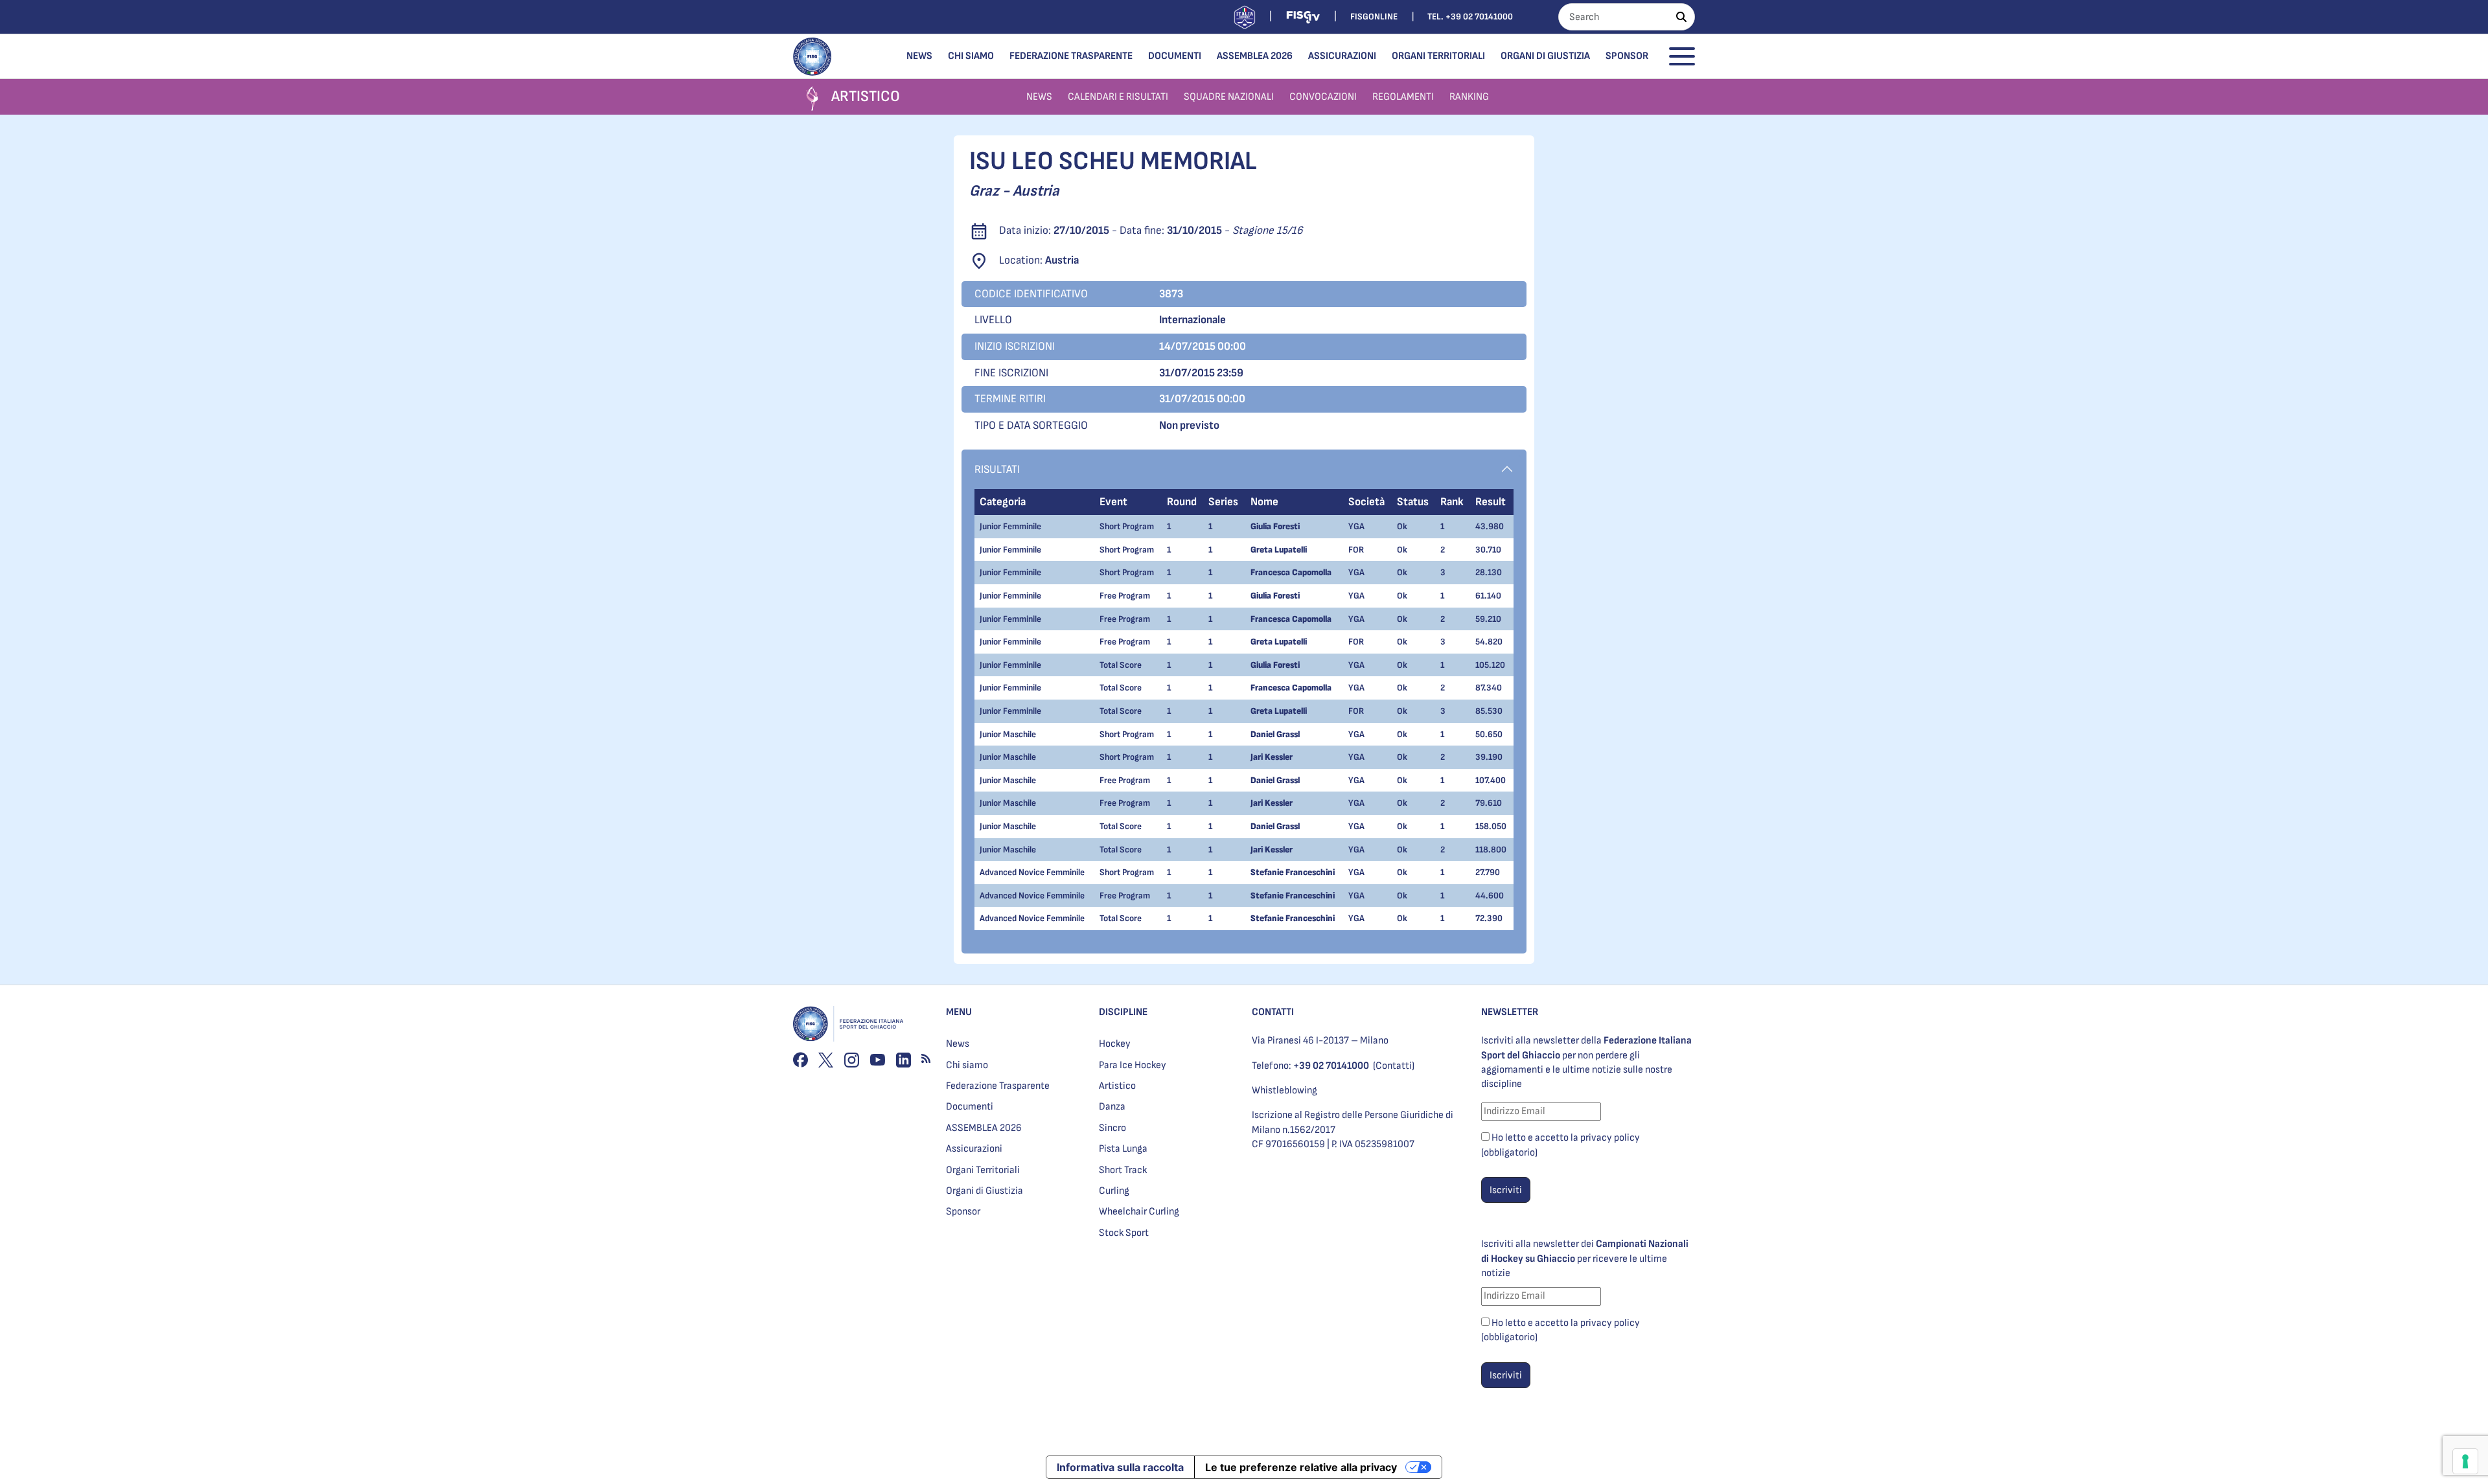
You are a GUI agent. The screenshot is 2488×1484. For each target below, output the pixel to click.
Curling (1114, 1191)
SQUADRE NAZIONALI (1229, 97)
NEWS (1039, 97)
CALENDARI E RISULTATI (1118, 97)
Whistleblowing (1284, 1090)
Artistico (1117, 1086)
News (919, 56)
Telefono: (1310, 1066)
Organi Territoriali (1438, 56)
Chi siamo (971, 56)
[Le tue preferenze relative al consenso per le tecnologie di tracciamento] (2465, 1461)
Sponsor (1627, 56)
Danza (1112, 1107)
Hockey (1115, 1044)
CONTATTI (1273, 1012)
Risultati (997, 469)
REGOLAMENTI (1403, 97)
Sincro (1112, 1128)
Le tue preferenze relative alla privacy (1301, 1467)
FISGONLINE (1374, 17)
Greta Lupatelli (1279, 550)
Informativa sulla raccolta (1120, 1467)
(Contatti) (1394, 1066)
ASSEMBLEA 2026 (1255, 56)
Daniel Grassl (1275, 734)
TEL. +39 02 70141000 (1470, 17)
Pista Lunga (1123, 1149)
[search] (1681, 17)
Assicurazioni (1342, 56)
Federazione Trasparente (1071, 56)
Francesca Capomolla (1291, 572)
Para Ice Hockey (1133, 1065)
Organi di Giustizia (1545, 56)
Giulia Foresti (1275, 526)
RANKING (1469, 97)
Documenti (1175, 56)
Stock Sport (1124, 1233)
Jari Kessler (1272, 757)
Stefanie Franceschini (1293, 872)
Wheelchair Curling (1139, 1212)
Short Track (1123, 1170)
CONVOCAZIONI (1323, 97)
